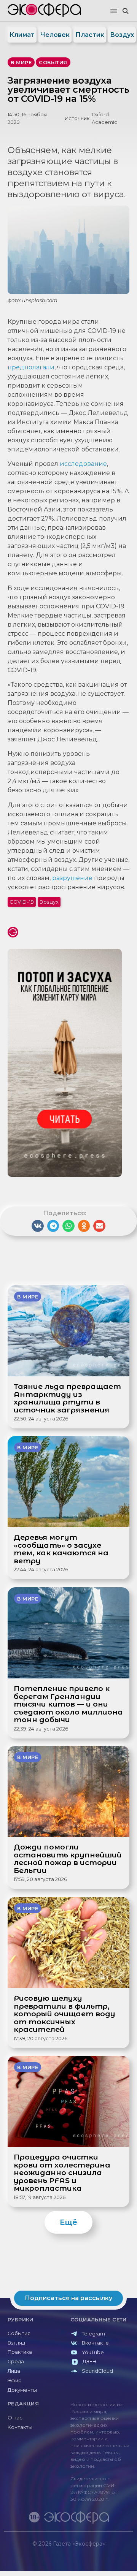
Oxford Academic (104, 118)
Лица (14, 2371)
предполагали (31, 367)
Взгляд (16, 2343)
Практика (20, 2352)
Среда (16, 2361)
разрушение (72, 878)
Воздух (122, 35)
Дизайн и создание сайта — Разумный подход (86, 2551)
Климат (22, 35)
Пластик (90, 35)
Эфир (15, 2380)
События (19, 2333)
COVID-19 (22, 902)
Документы (22, 2390)
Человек (55, 35)
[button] (114, 11)
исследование (83, 464)
